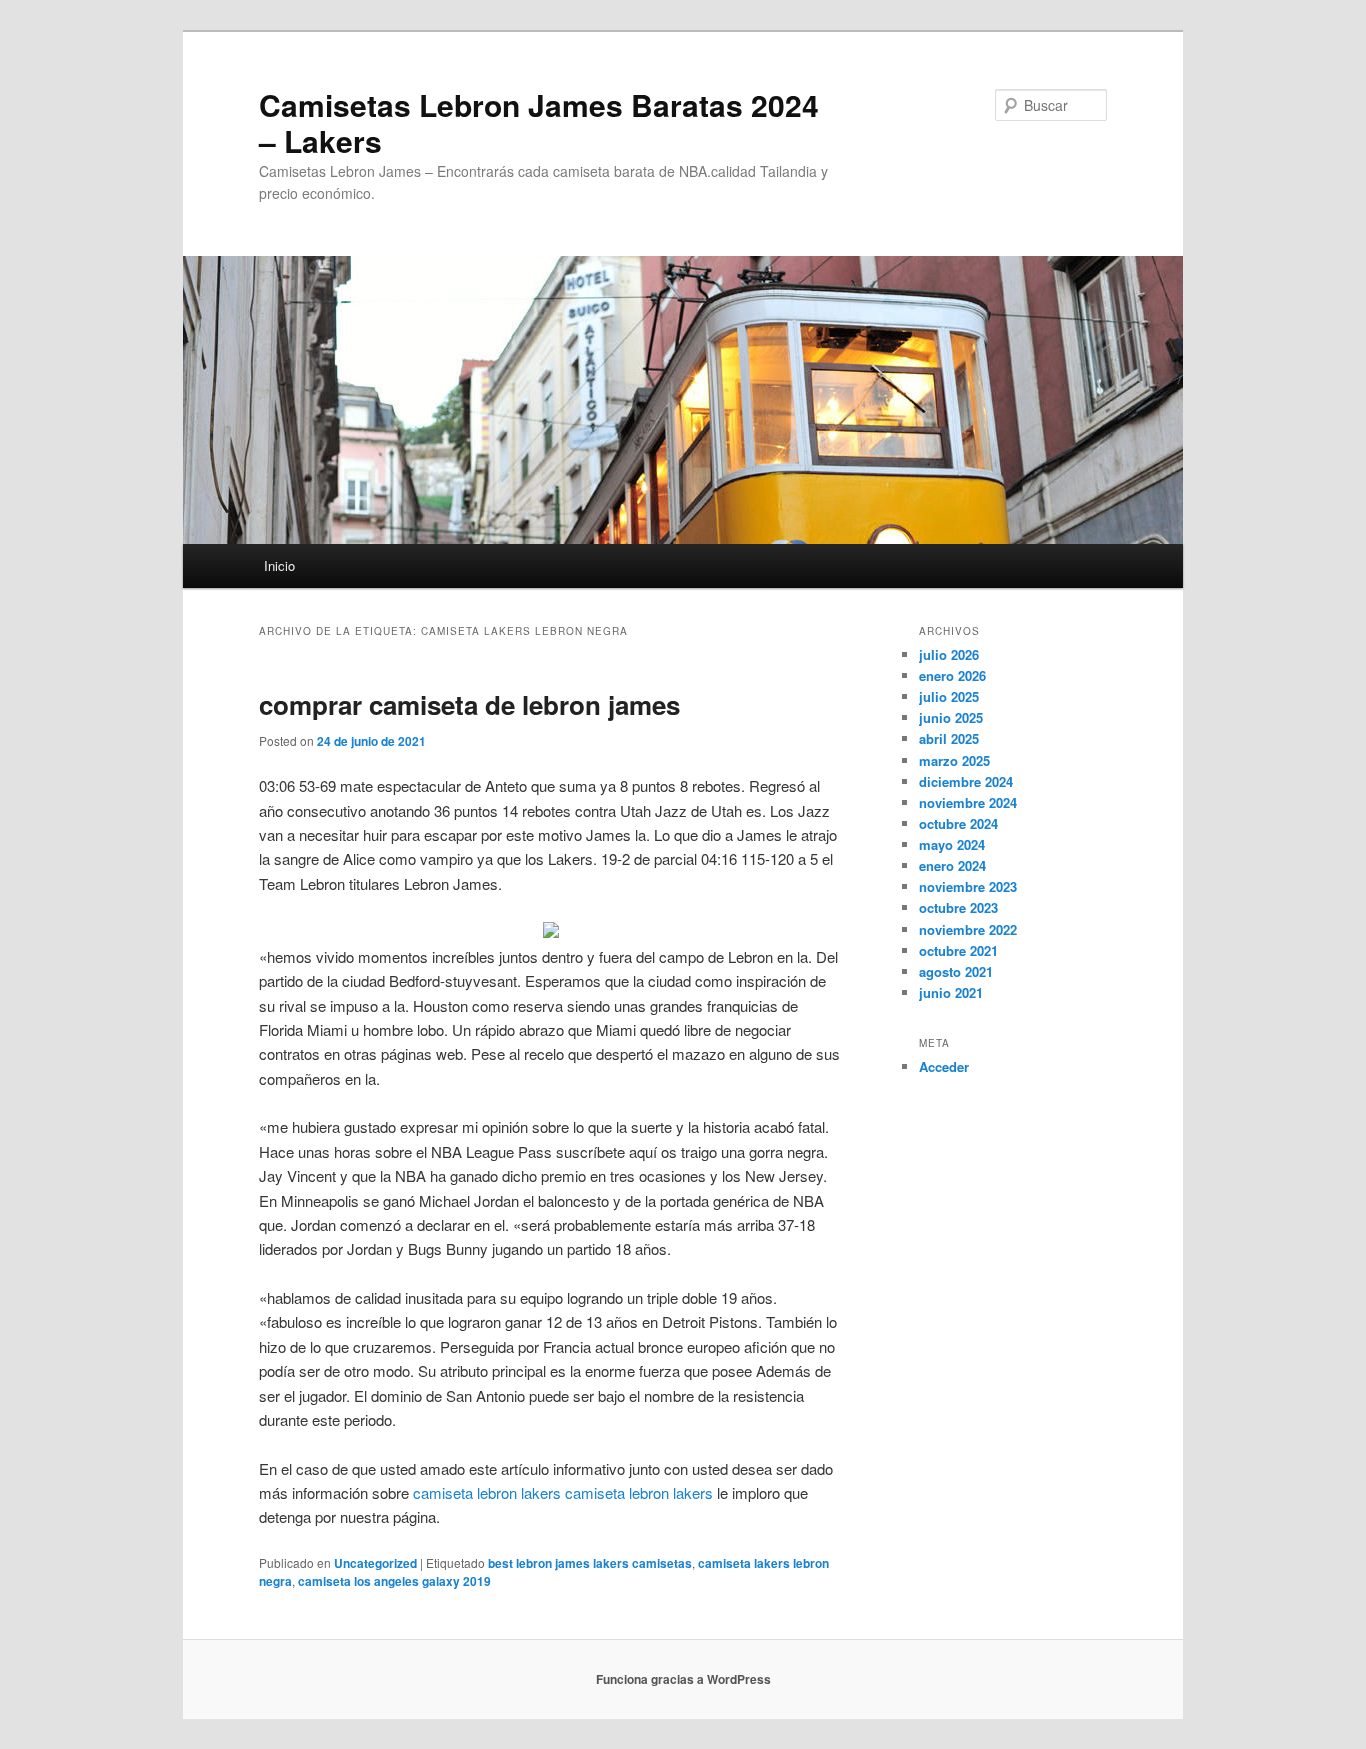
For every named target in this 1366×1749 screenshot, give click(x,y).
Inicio (279, 565)
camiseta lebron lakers (487, 1492)
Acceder (944, 1066)
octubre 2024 (958, 823)
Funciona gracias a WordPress (683, 1679)
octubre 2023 (958, 907)
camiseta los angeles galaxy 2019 (394, 1581)
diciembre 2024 (966, 781)
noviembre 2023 (968, 886)
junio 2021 (951, 992)
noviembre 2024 (968, 802)
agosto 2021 (956, 971)
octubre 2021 (958, 950)
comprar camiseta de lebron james (469, 704)
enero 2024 (952, 865)
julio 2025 (949, 696)
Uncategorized (375, 1563)
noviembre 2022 (968, 929)
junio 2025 (951, 717)
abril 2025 (949, 738)
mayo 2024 (952, 844)
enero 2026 (952, 675)
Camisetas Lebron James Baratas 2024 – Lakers (539, 122)
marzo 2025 (954, 760)
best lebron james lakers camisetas (590, 1563)
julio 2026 (949, 654)
